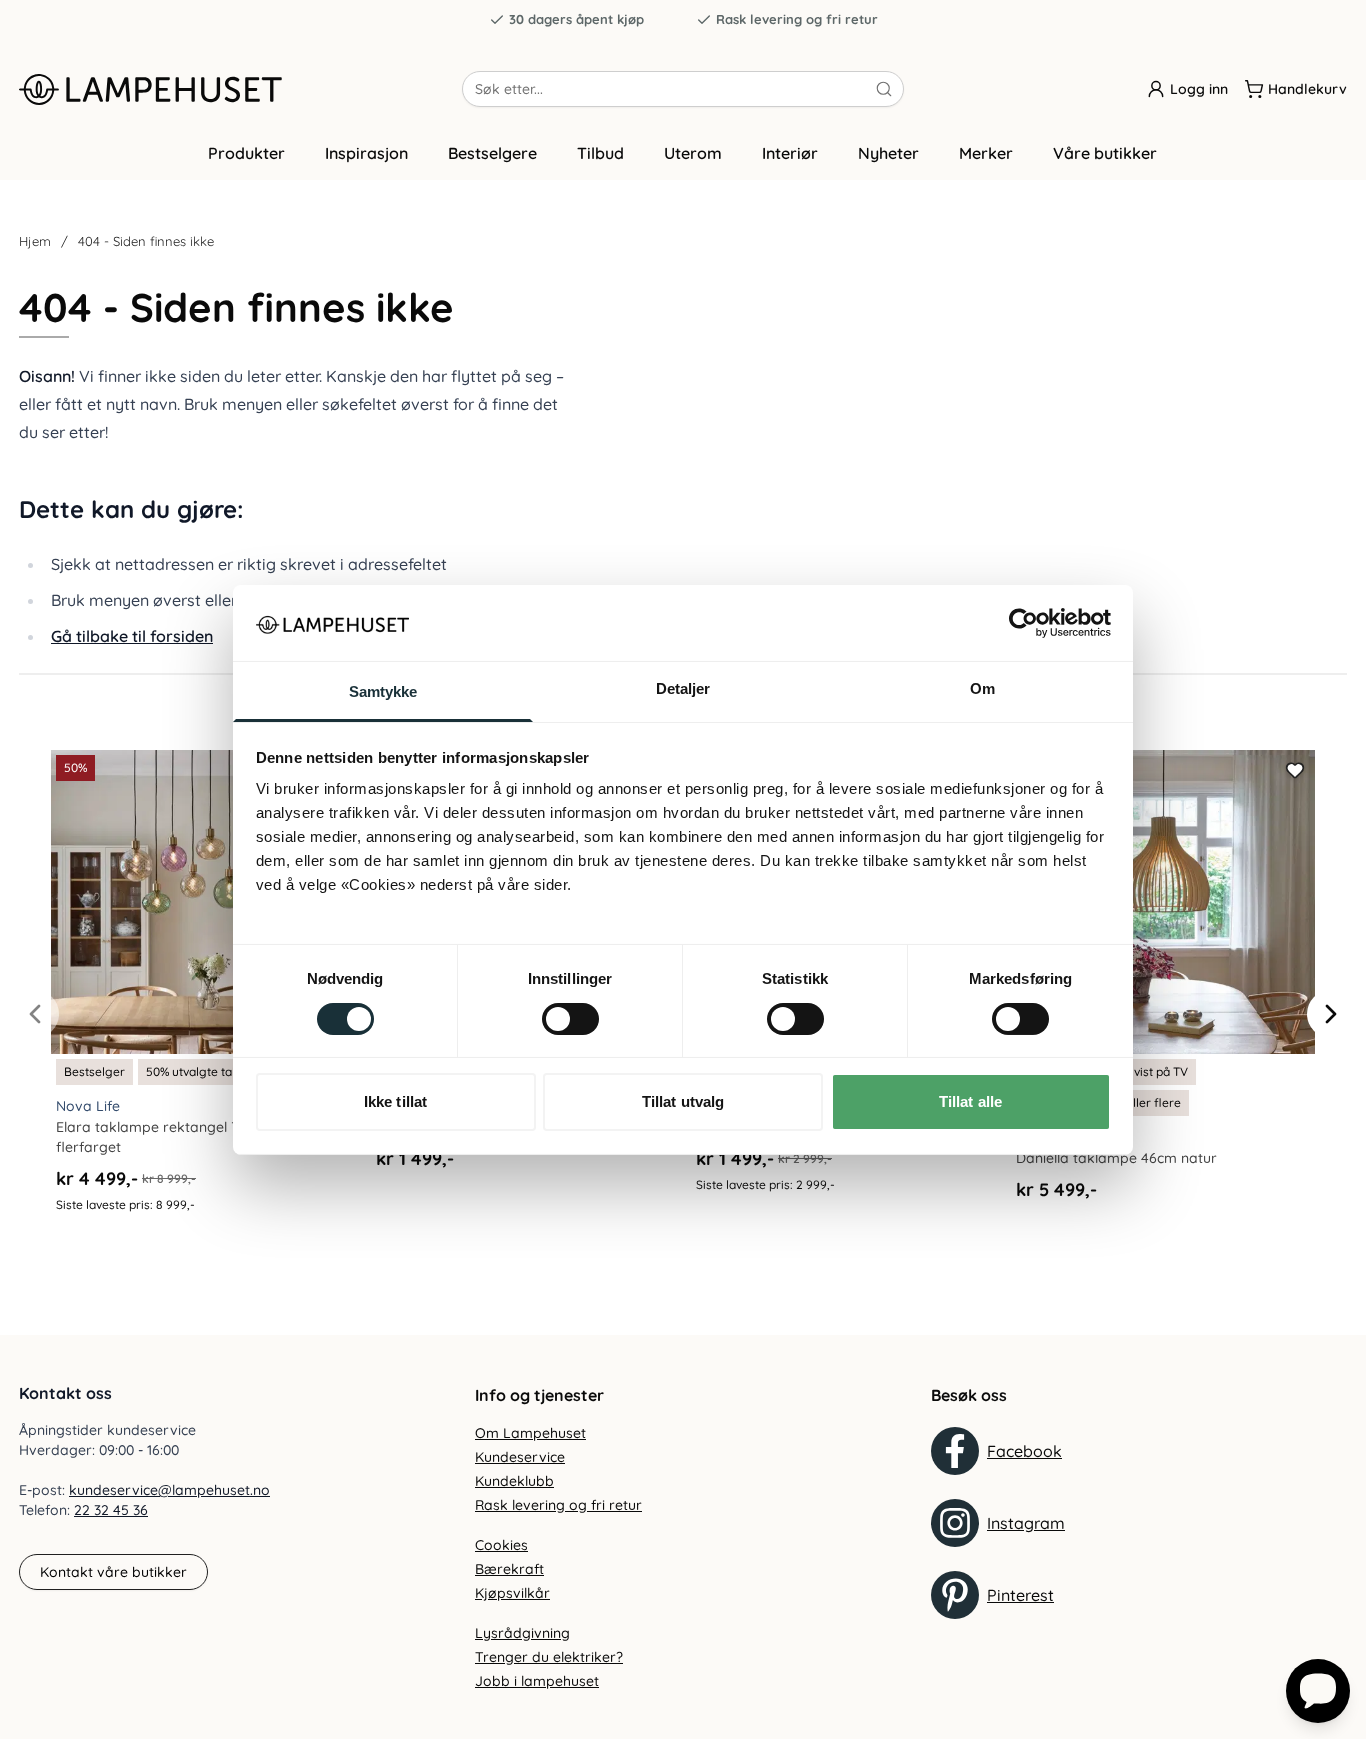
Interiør (790, 153)
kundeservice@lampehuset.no (169, 1490)
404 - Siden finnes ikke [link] (146, 241)
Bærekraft (509, 1569)
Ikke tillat (395, 1101)
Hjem (35, 241)
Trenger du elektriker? (549, 1657)
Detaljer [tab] (683, 688)
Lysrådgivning (522, 1633)
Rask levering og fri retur (797, 19)
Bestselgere (492, 153)
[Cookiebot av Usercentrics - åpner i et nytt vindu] (1023, 623)
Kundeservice (520, 1457)
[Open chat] (1318, 1691)
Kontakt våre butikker (113, 1572)
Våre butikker (1105, 153)
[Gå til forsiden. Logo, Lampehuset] (240, 89)
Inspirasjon (366, 153)
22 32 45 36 (111, 1510)
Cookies (501, 1545)
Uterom (693, 153)
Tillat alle (970, 1101)
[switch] (570, 1019)
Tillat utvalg (683, 1101)
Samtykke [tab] (383, 691)
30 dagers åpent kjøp (576, 19)
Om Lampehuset (530, 1433)
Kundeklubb (514, 1481)
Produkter (246, 153)
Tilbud (600, 153)
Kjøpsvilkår (512, 1593)
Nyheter (888, 153)
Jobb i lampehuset (537, 1681)
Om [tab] (982, 688)
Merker (986, 153)
